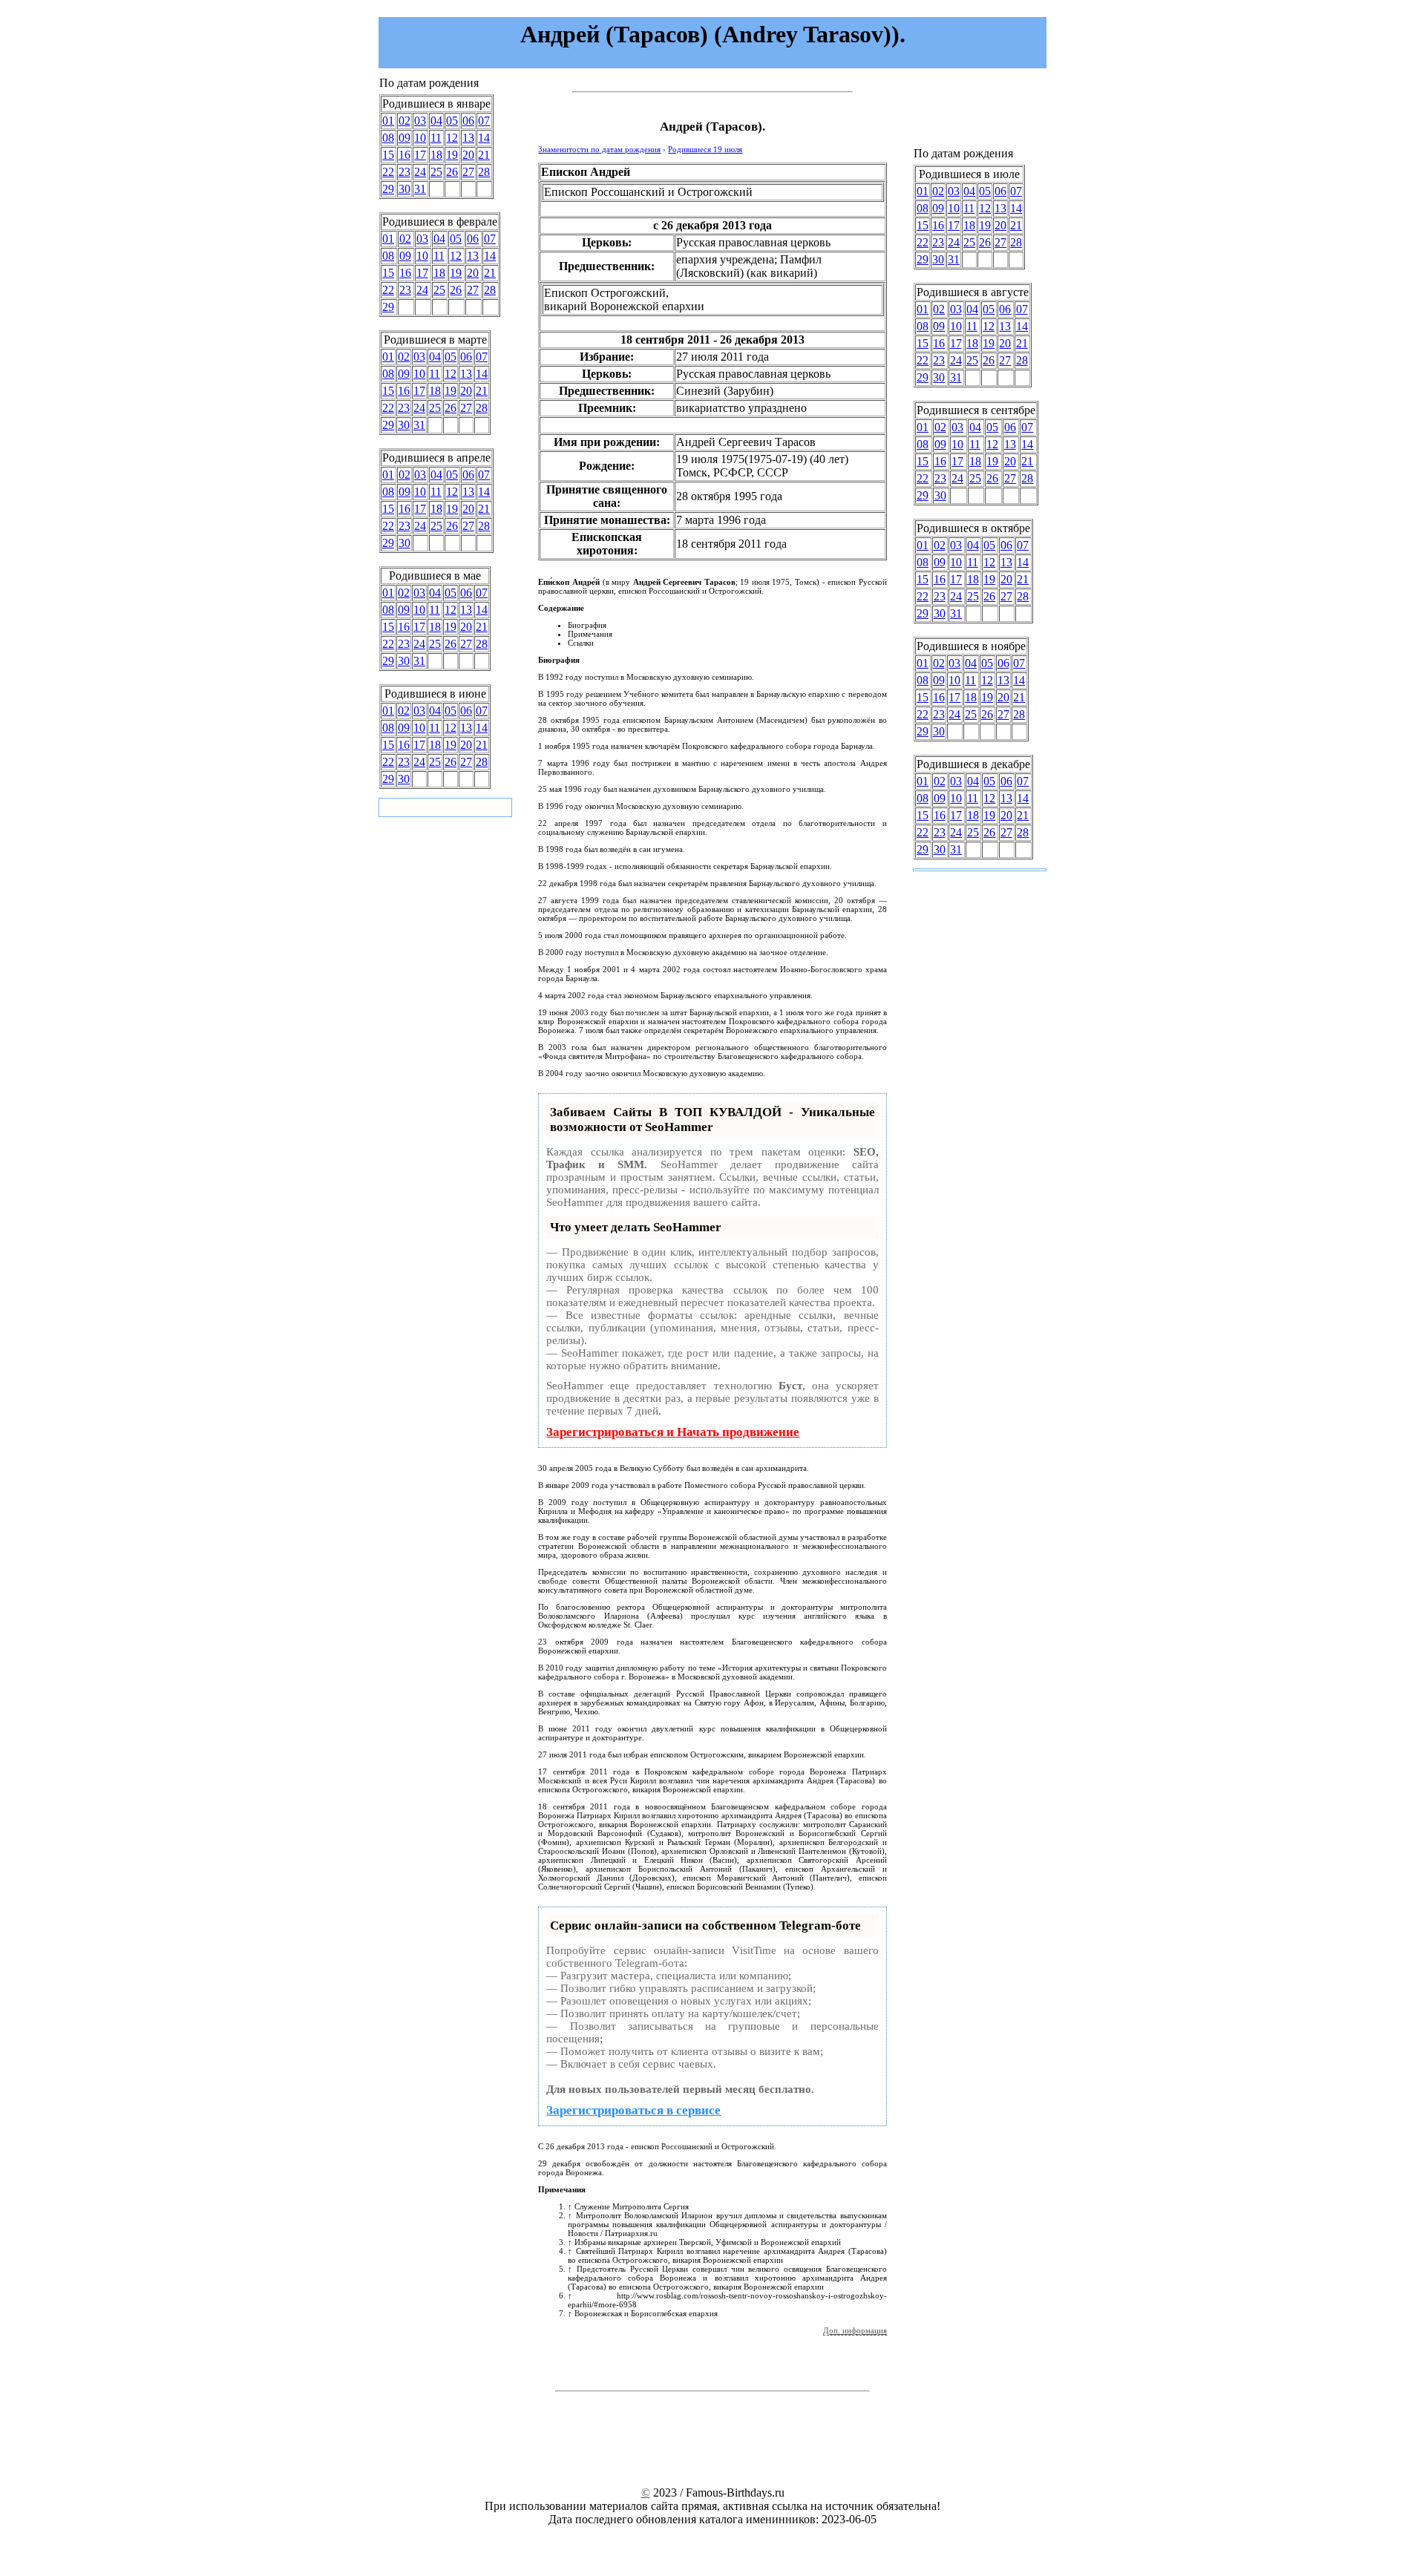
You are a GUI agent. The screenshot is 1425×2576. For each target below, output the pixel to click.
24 (420, 172)
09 (404, 138)
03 (420, 121)
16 (404, 155)
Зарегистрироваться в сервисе (633, 2110)
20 (468, 155)
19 (452, 155)
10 (420, 138)
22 (388, 172)
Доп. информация (855, 2330)
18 (436, 155)
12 (452, 138)
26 (452, 172)
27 (468, 172)
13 (468, 138)
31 (420, 189)
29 (388, 189)
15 (388, 155)
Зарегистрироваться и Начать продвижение (673, 1432)
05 (452, 121)
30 (404, 189)
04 (436, 121)
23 (404, 172)
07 (484, 121)
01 (388, 121)
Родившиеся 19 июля (705, 149)
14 (484, 138)
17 (420, 155)
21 (484, 155)
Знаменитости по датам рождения (599, 149)
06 (468, 121)
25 (436, 172)
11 (436, 138)
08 (388, 138)
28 (484, 172)
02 (404, 121)
